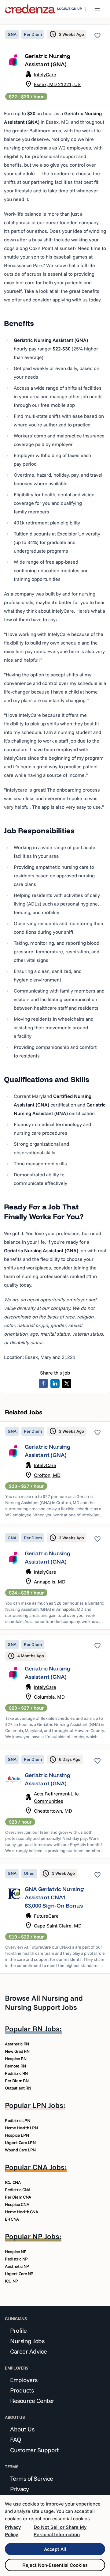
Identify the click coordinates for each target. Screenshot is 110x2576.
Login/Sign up (70, 9)
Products (22, 2390)
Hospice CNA (17, 2204)
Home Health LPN (21, 2128)
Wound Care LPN (20, 2150)
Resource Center (32, 2401)
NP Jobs (46, 2236)
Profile (18, 2331)
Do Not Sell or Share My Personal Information (60, 2531)
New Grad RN (17, 2051)
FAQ (16, 2440)
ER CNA (12, 2219)
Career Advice (29, 2351)
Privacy (20, 2489)
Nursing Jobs (27, 2341)
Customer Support (34, 2450)
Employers (24, 2380)
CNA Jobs (48, 2167)
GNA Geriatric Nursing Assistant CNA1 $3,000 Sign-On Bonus (54, 1897)
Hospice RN (16, 2059)
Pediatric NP (16, 2259)
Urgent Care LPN (20, 2143)
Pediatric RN (16, 2073)
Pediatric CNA (18, 2190)
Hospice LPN (17, 2135)
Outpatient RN (18, 2088)
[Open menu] (97, 9)
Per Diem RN (17, 2081)
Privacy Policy (13, 2531)
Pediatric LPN (17, 2120)
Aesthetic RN (17, 2044)
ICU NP (11, 2281)
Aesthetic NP (17, 2266)
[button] (55, 1472)
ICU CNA (13, 2182)
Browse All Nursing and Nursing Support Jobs (44, 2003)
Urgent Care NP (19, 2274)
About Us (22, 2429)
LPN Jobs (48, 2105)
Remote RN (15, 2066)
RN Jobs (46, 2029)
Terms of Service (32, 2479)
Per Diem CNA (18, 2197)
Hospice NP (16, 2252)
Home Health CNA (22, 2212)
